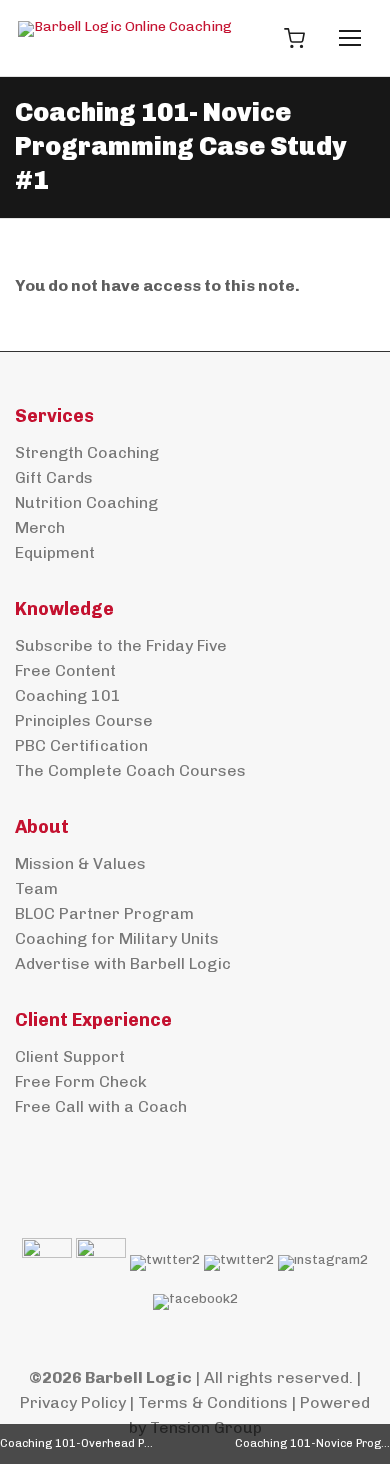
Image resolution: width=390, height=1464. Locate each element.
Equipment (55, 552)
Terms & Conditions (213, 1402)
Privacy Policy (73, 1402)
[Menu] (350, 38)
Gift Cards (54, 477)
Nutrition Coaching (86, 502)
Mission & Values (80, 863)
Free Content (65, 670)
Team (36, 888)
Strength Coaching (87, 452)
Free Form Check (81, 1081)
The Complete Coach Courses (130, 770)
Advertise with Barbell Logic (123, 963)
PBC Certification (81, 745)
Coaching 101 (68, 695)
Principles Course (84, 720)
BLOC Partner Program (104, 913)
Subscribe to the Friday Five (121, 645)
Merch (40, 527)
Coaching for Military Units (117, 938)
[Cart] (294, 38)
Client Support (70, 1056)
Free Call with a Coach (101, 1106)
